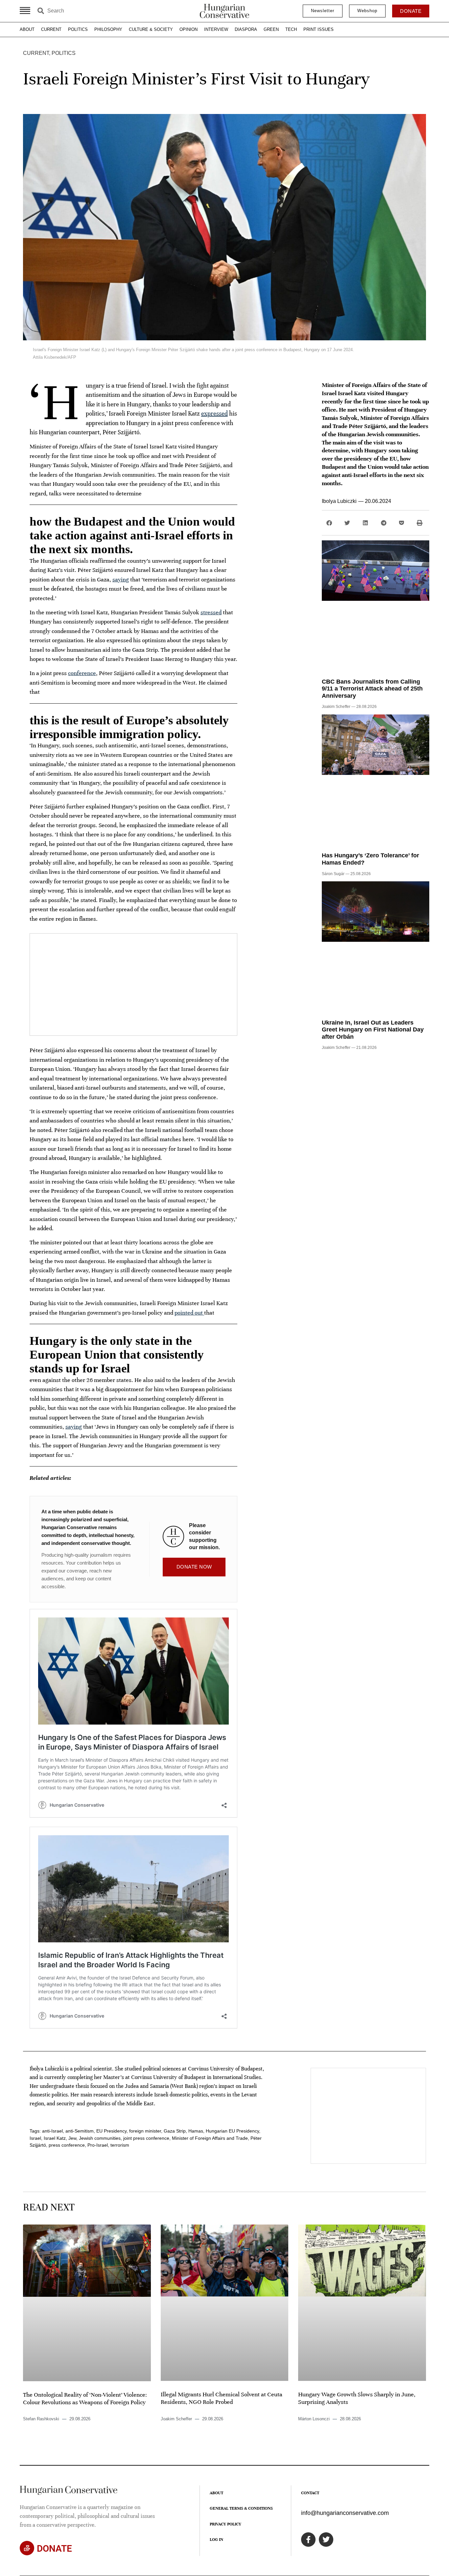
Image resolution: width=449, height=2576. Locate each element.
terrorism (120, 2145)
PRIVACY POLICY (225, 2524)
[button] (329, 523)
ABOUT (27, 29)
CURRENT (51, 29)
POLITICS (78, 29)
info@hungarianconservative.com (345, 2513)
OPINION (189, 29)
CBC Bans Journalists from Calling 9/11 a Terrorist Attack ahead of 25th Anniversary (372, 689)
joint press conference (146, 2138)
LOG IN (216, 2540)
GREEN (271, 29)
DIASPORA (246, 29)
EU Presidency (111, 2131)
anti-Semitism (80, 2131)
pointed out (189, 1313)
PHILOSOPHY (108, 29)
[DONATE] (27, 2548)
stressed (211, 612)
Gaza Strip (175, 2131)
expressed (214, 413)
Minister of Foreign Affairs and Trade (210, 2138)
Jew (72, 2138)
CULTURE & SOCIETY (151, 29)
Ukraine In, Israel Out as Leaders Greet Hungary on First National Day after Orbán (373, 1030)
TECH (291, 29)
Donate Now (194, 1567)
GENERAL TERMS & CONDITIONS (241, 2508)
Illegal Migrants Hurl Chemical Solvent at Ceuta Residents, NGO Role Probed (222, 2398)
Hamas (196, 2131)
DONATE (54, 2549)
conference (82, 673)
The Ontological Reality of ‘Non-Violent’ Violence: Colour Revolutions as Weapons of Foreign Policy (85, 2398)
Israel (35, 2138)
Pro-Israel (98, 2145)
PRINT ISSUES (319, 29)
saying (121, 579)
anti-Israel (52, 2131)
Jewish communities (100, 2138)
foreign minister (145, 2131)
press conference (67, 2145)
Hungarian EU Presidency (232, 2131)
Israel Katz (55, 2138)
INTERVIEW (216, 29)
